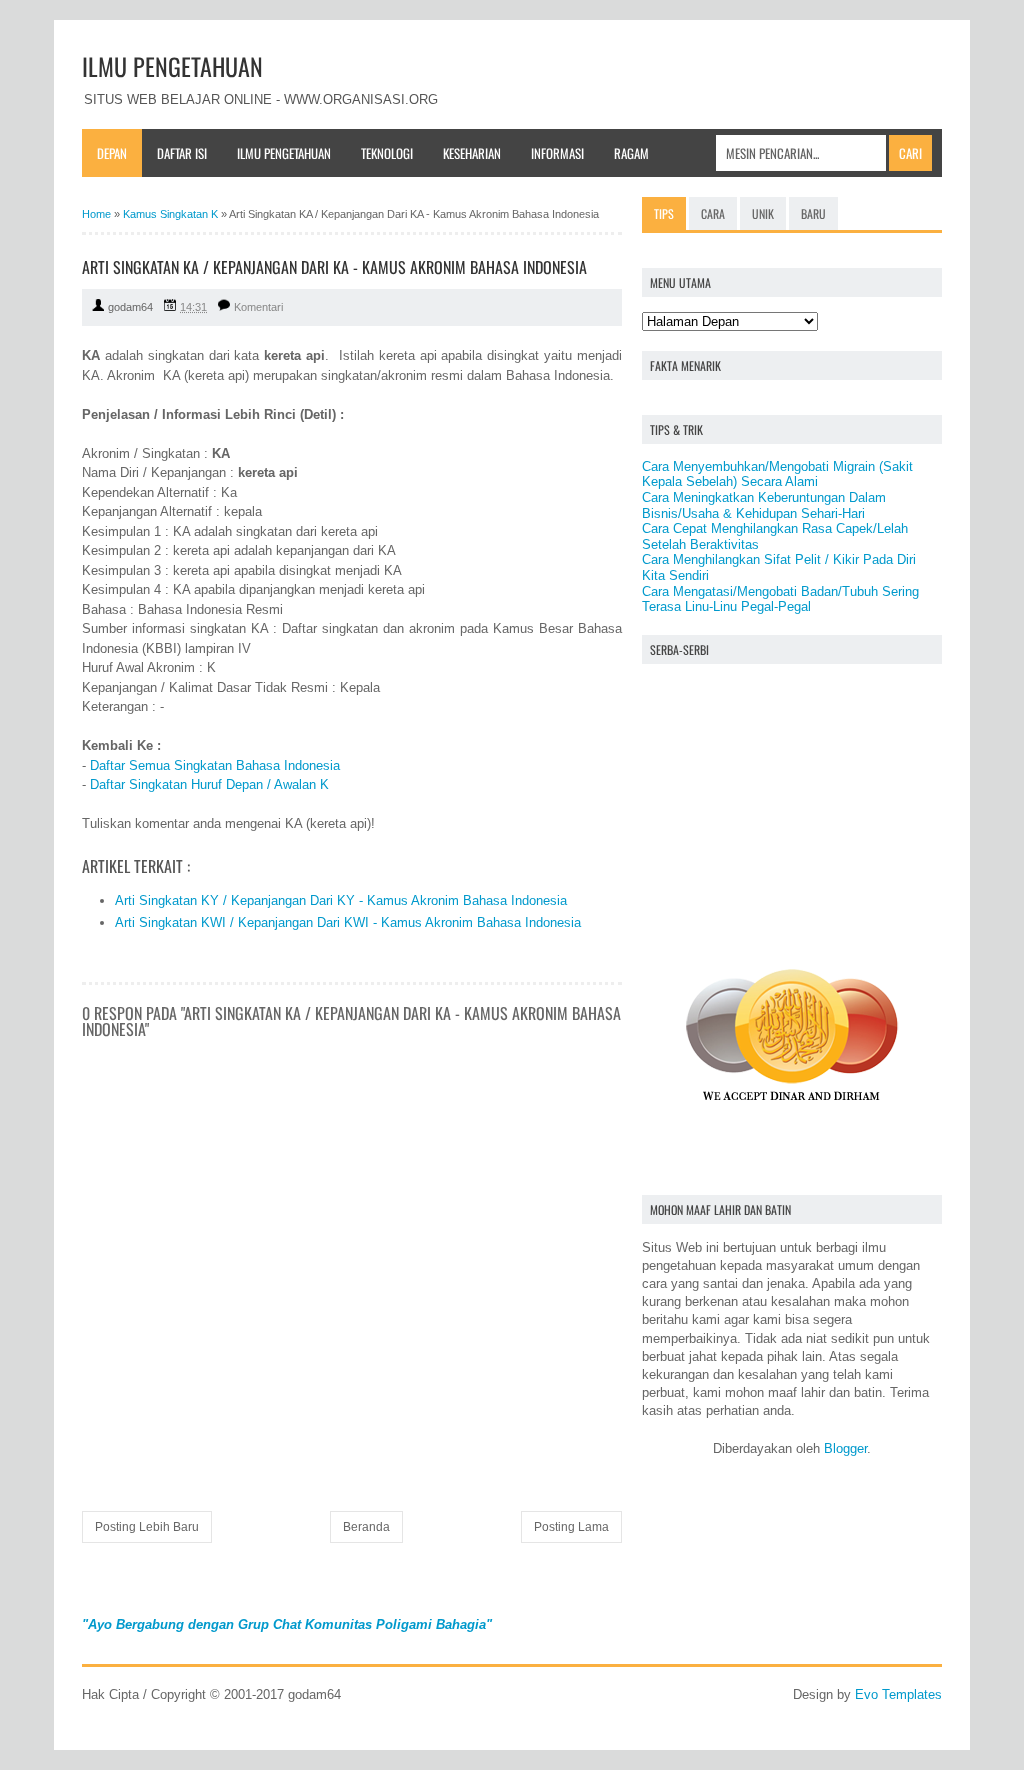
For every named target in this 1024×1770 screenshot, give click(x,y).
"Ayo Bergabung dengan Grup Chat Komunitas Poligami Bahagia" (287, 1624)
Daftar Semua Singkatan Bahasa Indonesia (215, 765)
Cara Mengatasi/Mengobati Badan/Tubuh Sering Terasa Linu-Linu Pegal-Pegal (780, 599)
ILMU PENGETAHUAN (172, 66)
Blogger (845, 1448)
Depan (112, 153)
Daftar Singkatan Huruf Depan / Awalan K (209, 784)
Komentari (258, 307)
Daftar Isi (182, 153)
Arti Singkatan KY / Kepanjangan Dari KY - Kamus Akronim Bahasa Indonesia (341, 900)
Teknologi (387, 153)
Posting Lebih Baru (147, 1527)
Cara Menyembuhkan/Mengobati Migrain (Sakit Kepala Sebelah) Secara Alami (777, 474)
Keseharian (472, 153)
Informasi (557, 153)
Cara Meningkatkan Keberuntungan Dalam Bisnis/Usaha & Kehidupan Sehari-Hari (764, 505)
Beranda (366, 1527)
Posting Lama (571, 1527)
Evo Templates (898, 1694)
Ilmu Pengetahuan (284, 153)
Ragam (631, 153)
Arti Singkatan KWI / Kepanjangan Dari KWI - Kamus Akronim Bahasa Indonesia (348, 922)
